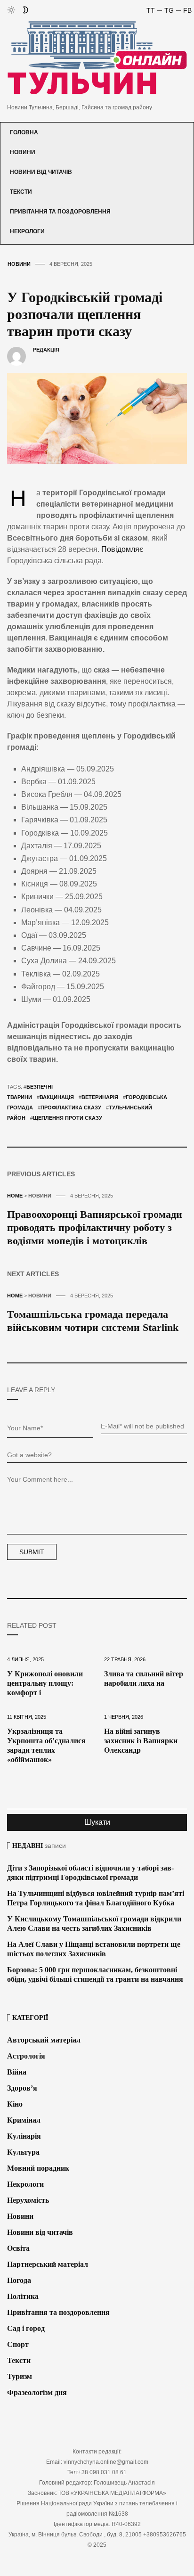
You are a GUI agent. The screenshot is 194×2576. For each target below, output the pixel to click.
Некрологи (27, 231)
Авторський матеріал (44, 2040)
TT (151, 10)
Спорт (18, 2344)
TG (169, 10)
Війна (17, 2072)
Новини (23, 152)
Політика (23, 2296)
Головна (24, 132)
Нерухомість (28, 2200)
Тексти (21, 192)
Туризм (20, 2376)
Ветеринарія (100, 1097)
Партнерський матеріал (48, 2264)
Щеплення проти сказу (68, 1118)
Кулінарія (24, 2136)
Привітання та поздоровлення (60, 212)
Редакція (46, 350)
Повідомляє (122, 549)
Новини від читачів (41, 172)
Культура (23, 2152)
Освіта (18, 2248)
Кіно (15, 2104)
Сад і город (26, 2328)
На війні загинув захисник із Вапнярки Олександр (141, 1741)
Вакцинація (57, 1097)
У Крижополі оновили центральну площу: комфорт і (45, 1683)
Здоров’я (22, 2088)
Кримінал (24, 2120)
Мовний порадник (38, 2168)
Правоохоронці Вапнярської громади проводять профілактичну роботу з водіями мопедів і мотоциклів (95, 1227)
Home (15, 1196)
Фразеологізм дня (37, 2392)
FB (187, 10)
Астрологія (26, 2056)
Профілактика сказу (71, 1108)
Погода (19, 2280)
